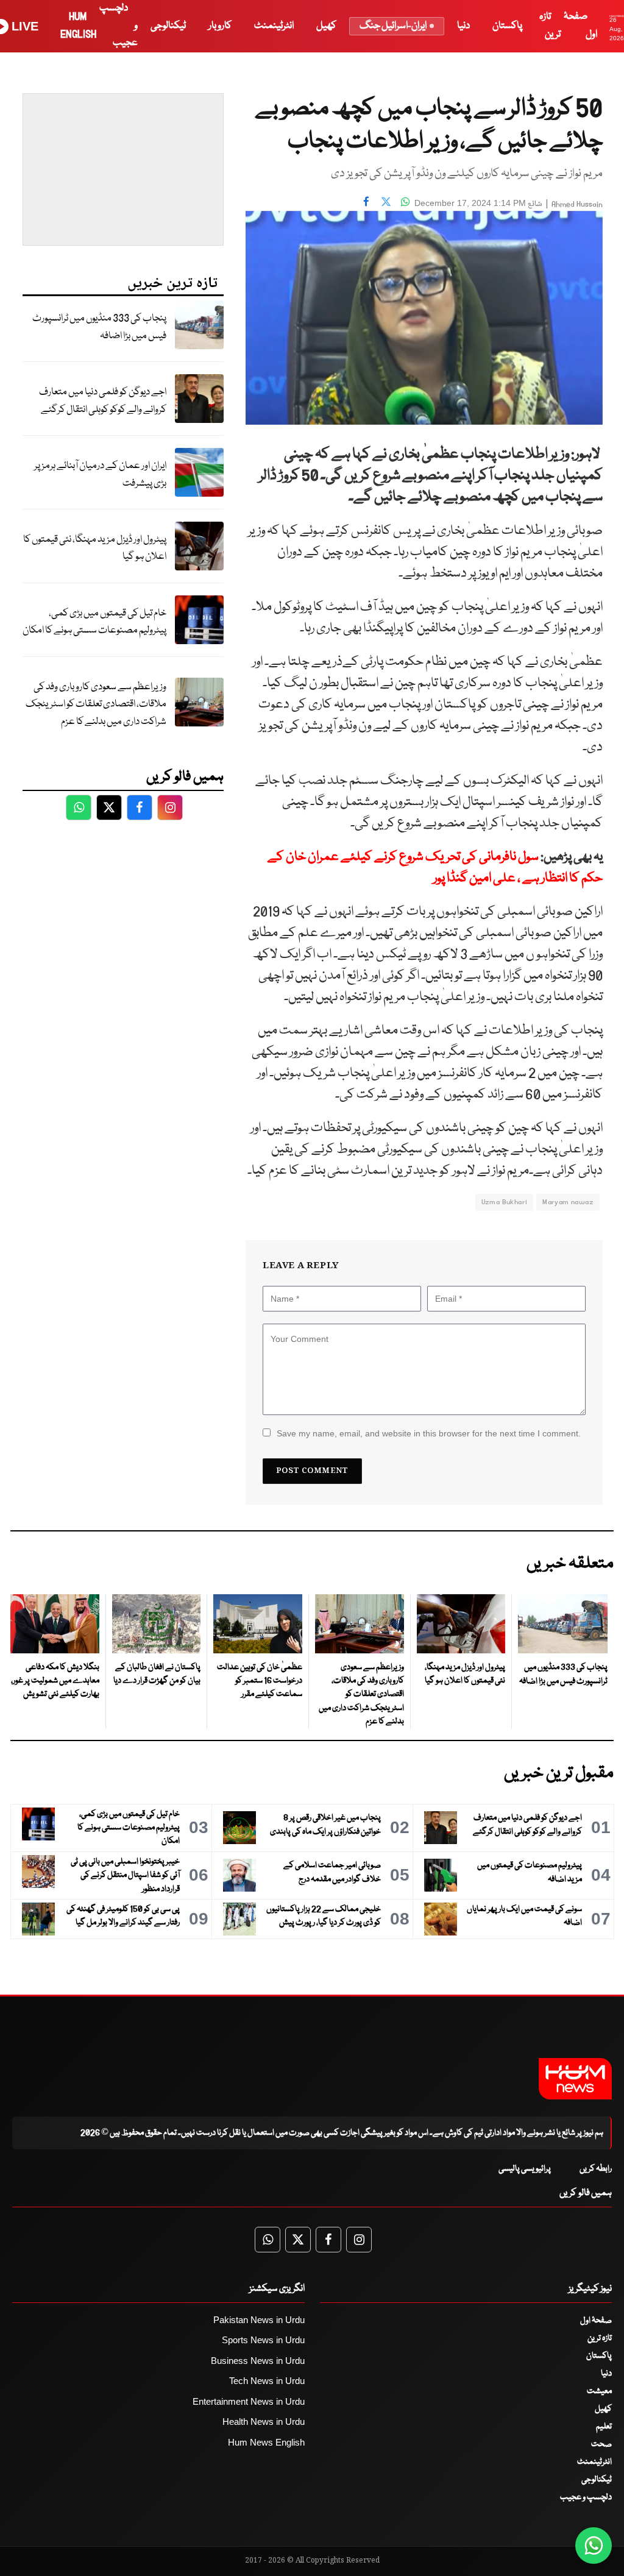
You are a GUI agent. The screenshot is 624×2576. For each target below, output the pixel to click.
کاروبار (220, 26)
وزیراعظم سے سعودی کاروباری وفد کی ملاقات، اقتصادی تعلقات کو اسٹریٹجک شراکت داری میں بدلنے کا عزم (96, 704)
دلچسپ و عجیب (586, 2497)
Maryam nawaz (568, 1202)
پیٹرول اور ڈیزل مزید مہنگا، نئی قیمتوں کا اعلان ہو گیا (95, 548)
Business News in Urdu (258, 2361)
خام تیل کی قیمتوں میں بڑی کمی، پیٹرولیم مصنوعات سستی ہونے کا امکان (94, 622)
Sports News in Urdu (263, 2340)
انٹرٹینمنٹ (274, 26)
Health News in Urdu (264, 2422)
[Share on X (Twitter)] (386, 202)
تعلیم (604, 2427)
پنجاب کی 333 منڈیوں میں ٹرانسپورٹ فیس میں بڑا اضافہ (99, 327)
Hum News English (266, 2442)
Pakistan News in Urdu (259, 2320)
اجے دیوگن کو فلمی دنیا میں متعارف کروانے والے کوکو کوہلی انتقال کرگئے (103, 401)
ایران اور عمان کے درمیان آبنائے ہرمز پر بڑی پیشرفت (100, 475)
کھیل (326, 26)
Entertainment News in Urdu (249, 2401)
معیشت (599, 2391)
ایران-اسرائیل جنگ (393, 26)
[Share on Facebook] (366, 202)
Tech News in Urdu (267, 2381)
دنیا (463, 26)
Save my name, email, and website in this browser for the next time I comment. (429, 1433)
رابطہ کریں (596, 2169)
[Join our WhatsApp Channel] (594, 2546)
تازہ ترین (600, 2338)
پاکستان (507, 26)
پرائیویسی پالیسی (525, 2169)
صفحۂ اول (596, 2321)
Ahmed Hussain (577, 204)
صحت (601, 2444)
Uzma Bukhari (505, 1202)
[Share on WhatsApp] (405, 202)
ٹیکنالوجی (168, 26)
